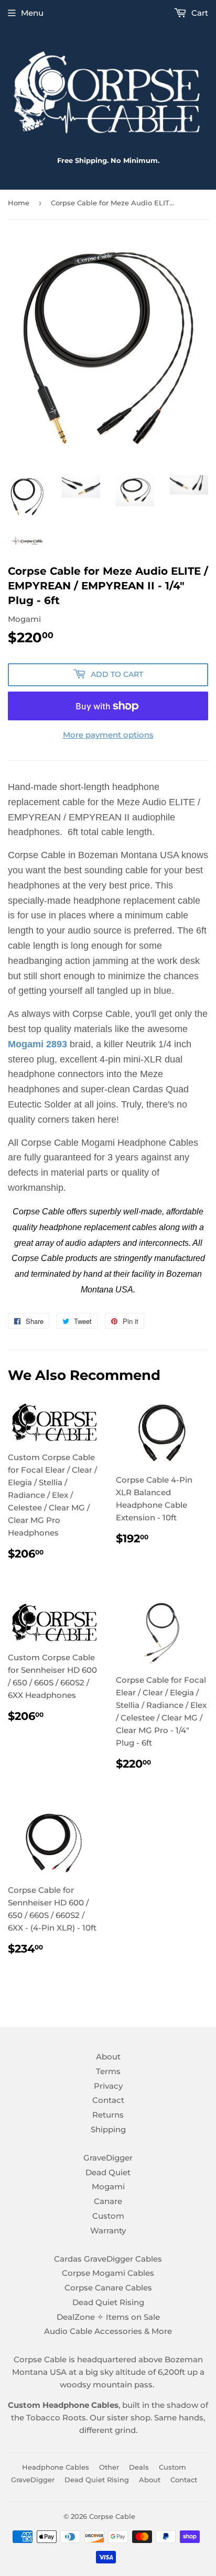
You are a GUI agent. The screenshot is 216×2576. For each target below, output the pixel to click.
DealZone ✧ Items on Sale (108, 2317)
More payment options (108, 735)
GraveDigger (108, 2158)
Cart (199, 13)
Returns (108, 2115)
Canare (108, 2201)
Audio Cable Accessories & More (108, 2331)
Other (109, 2467)
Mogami (108, 2186)
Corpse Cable (112, 2516)
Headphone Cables (56, 2467)
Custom (108, 2216)
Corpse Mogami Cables (108, 2273)
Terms (108, 2071)
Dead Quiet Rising (108, 2302)
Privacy (108, 2086)
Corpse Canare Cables (108, 2288)
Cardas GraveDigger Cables (108, 2259)
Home (19, 203)
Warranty (108, 2230)
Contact (108, 2100)
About (108, 2057)
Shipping (108, 2129)
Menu (32, 13)
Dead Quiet (108, 2172)
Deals (139, 2467)
